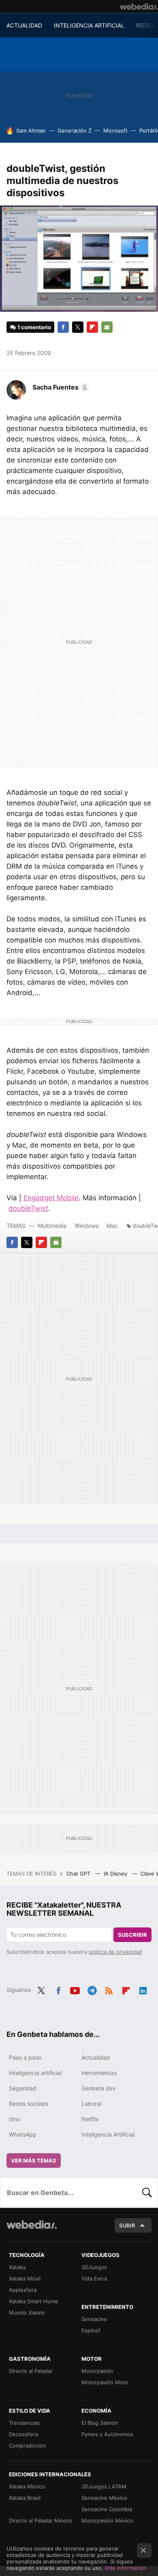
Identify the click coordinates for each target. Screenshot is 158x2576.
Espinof (91, 2330)
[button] (60, 387)
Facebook (63, 327)
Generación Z (75, 131)
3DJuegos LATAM (104, 2486)
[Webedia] (139, 6)
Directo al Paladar (31, 2371)
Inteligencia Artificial (108, 2134)
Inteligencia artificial (35, 2073)
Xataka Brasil (25, 2498)
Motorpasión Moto (105, 2382)
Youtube (75, 1989)
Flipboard (92, 327)
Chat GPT (79, 1874)
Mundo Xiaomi (27, 2313)
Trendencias (24, 2423)
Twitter (78, 327)
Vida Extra (94, 2278)
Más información (126, 2568)
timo (15, 2119)
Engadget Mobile (51, 1198)
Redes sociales (29, 2104)
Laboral (91, 2104)
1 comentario (34, 327)
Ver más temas (34, 2161)
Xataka (17, 2267)
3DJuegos (94, 2267)
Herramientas (99, 2073)
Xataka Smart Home (34, 2301)
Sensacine (94, 2319)
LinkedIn (143, 1989)
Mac (112, 1226)
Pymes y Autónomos (107, 2434)
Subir (127, 2225)
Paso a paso (25, 2057)
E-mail (107, 327)
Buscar (147, 2193)
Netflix (90, 2119)
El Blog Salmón (100, 2423)
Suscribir (132, 1935)
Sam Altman (31, 131)
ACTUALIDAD (24, 25)
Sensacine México (104, 2498)
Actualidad (96, 2057)
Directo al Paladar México (41, 2520)
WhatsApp (23, 2134)
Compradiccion (28, 2445)
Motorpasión (97, 2371)
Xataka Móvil (25, 2278)
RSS (109, 1989)
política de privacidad (115, 1952)
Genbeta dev (99, 2088)
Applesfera (23, 2290)
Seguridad (23, 2088)
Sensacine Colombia (107, 2509)
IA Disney (116, 1874)
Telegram (92, 1989)
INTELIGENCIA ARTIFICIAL (89, 25)
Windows (86, 1226)
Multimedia (52, 1226)
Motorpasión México (107, 2520)
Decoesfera (23, 2434)
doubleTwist (28, 1208)
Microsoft (115, 131)
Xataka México (27, 2486)
